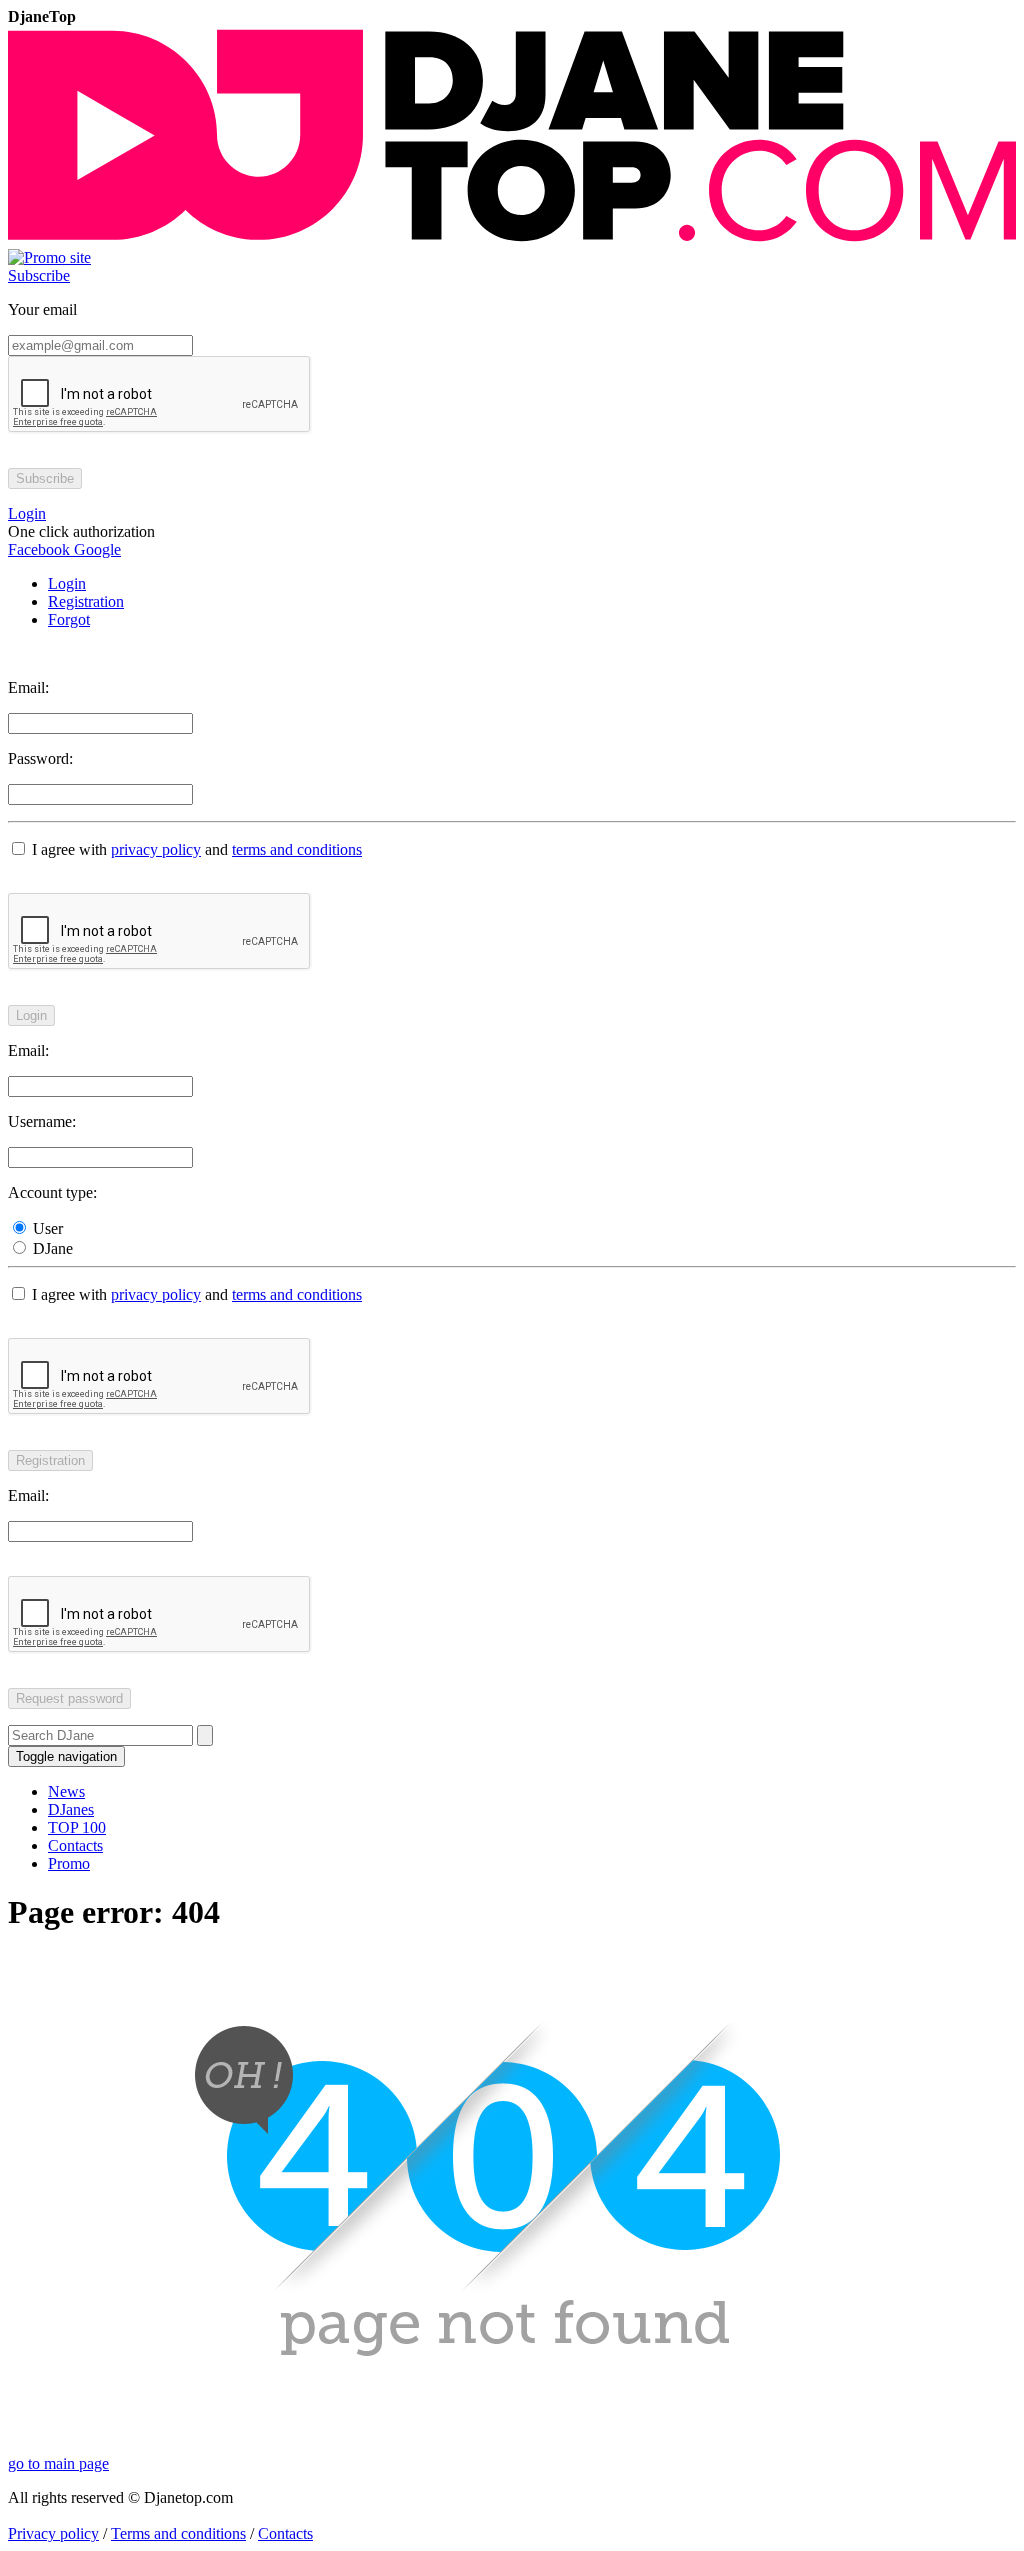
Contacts (75, 1845)
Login (67, 583)
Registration (86, 601)
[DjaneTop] (512, 239)
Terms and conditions (178, 2533)
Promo (69, 1863)
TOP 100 (77, 1827)
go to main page (58, 2463)
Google (95, 549)
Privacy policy (53, 2533)
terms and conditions (297, 849)
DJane (51, 1248)
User (46, 1228)
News (66, 1791)
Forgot (69, 619)
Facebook (39, 549)
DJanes (71, 1809)
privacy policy (156, 849)
